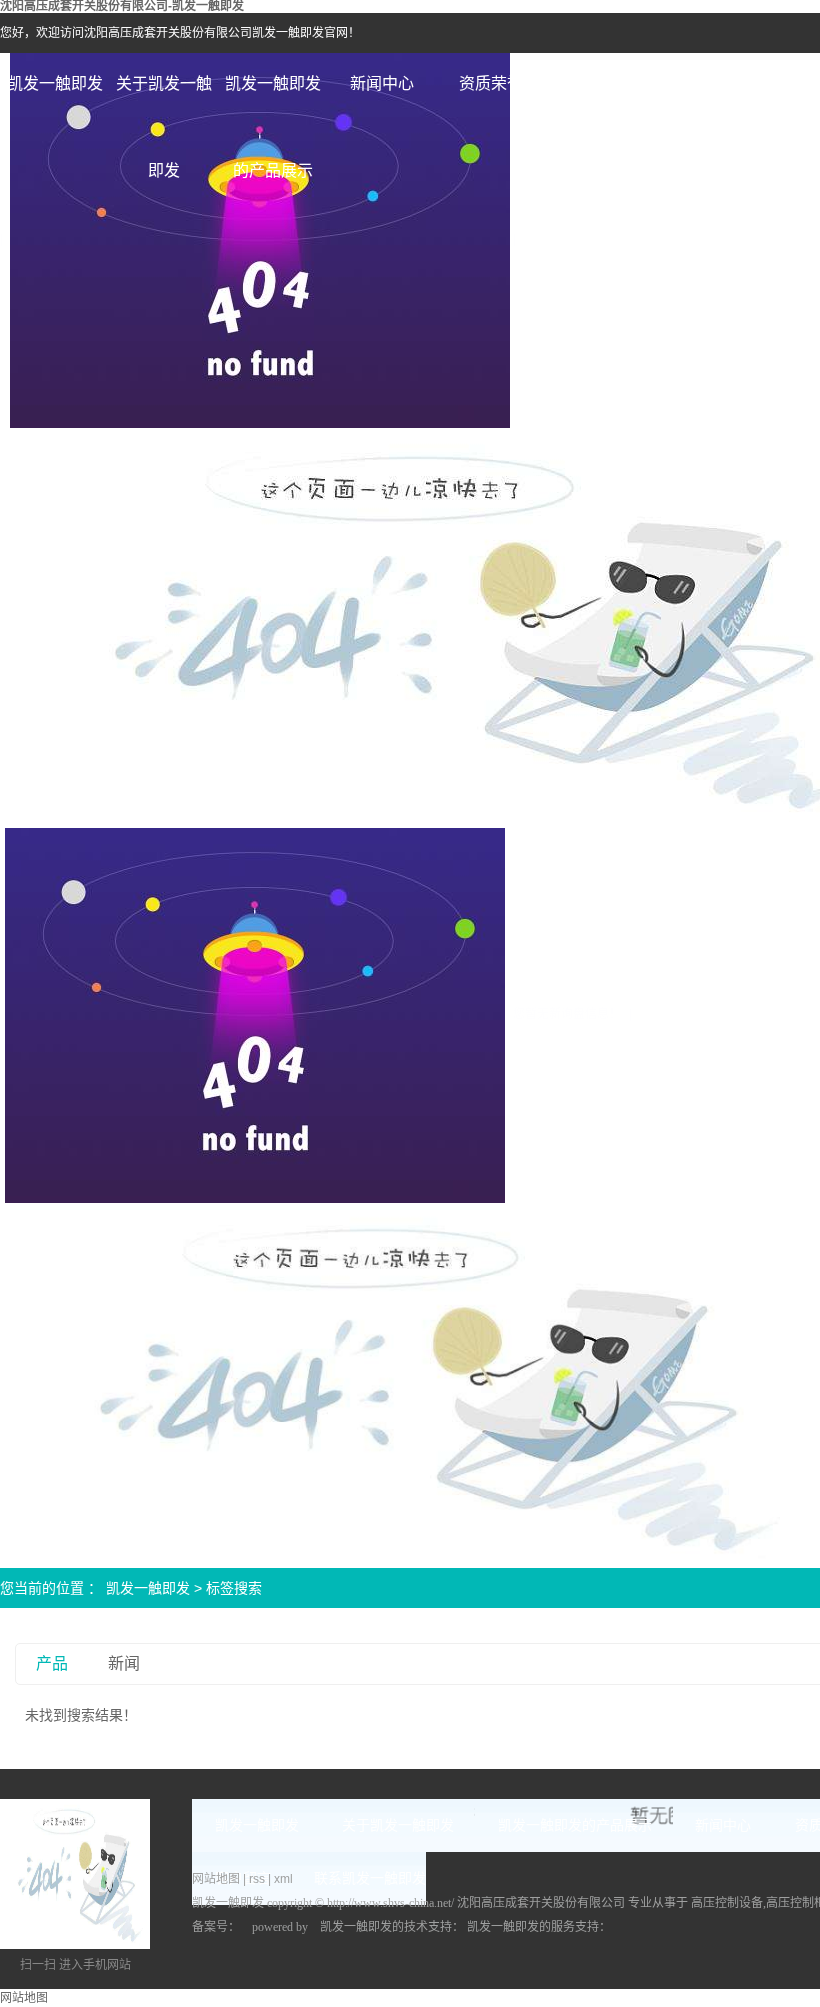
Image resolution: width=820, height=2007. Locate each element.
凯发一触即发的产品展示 (273, 101)
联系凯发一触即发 (370, 1878)
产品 (52, 1663)
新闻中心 (382, 83)
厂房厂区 (709, 83)
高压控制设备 (727, 1903)
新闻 (124, 1663)
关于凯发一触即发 (164, 101)
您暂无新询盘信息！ (567, 1014)
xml (283, 1879)
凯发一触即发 (55, 83)
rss (257, 1879)
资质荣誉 (491, 83)
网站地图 (217, 1879)
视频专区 (600, 83)
